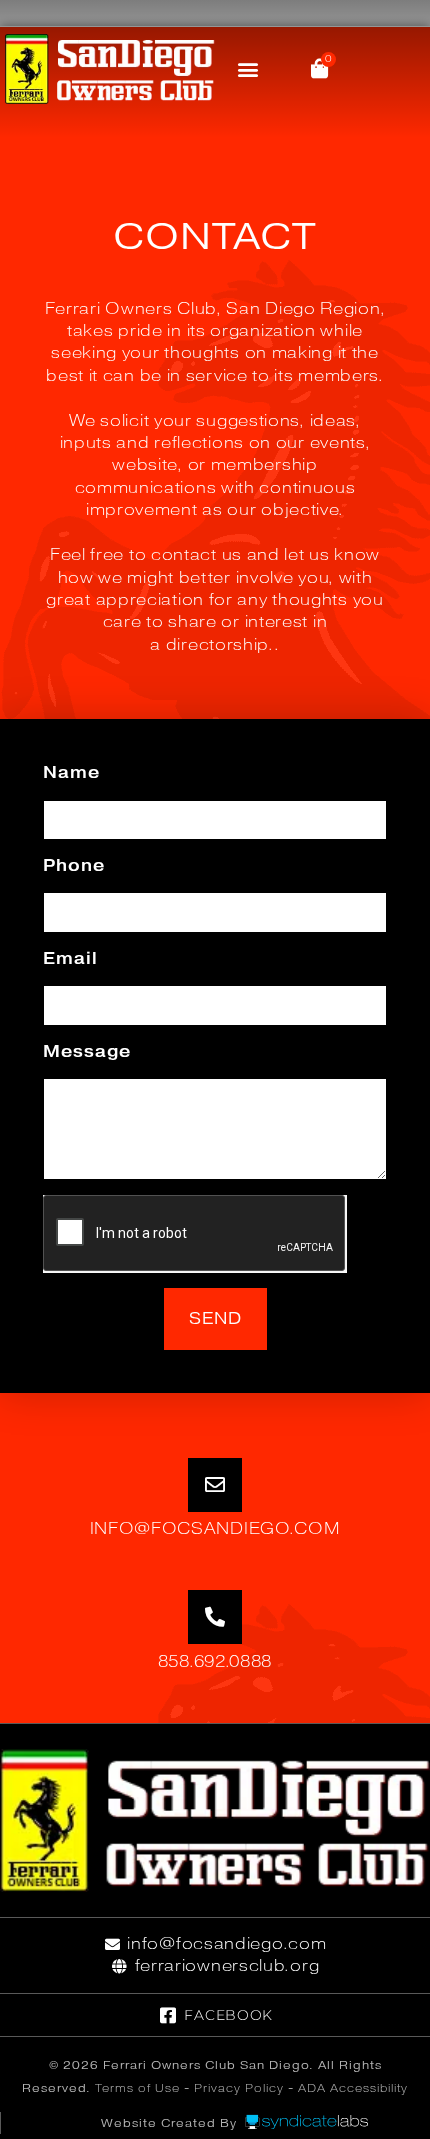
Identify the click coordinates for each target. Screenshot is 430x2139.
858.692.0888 (215, 1661)
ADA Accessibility (353, 2088)
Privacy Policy (239, 2088)
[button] (249, 69)
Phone (74, 865)
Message (87, 1051)
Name (71, 772)
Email (70, 958)
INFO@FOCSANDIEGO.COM (215, 1528)
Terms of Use (137, 2088)
